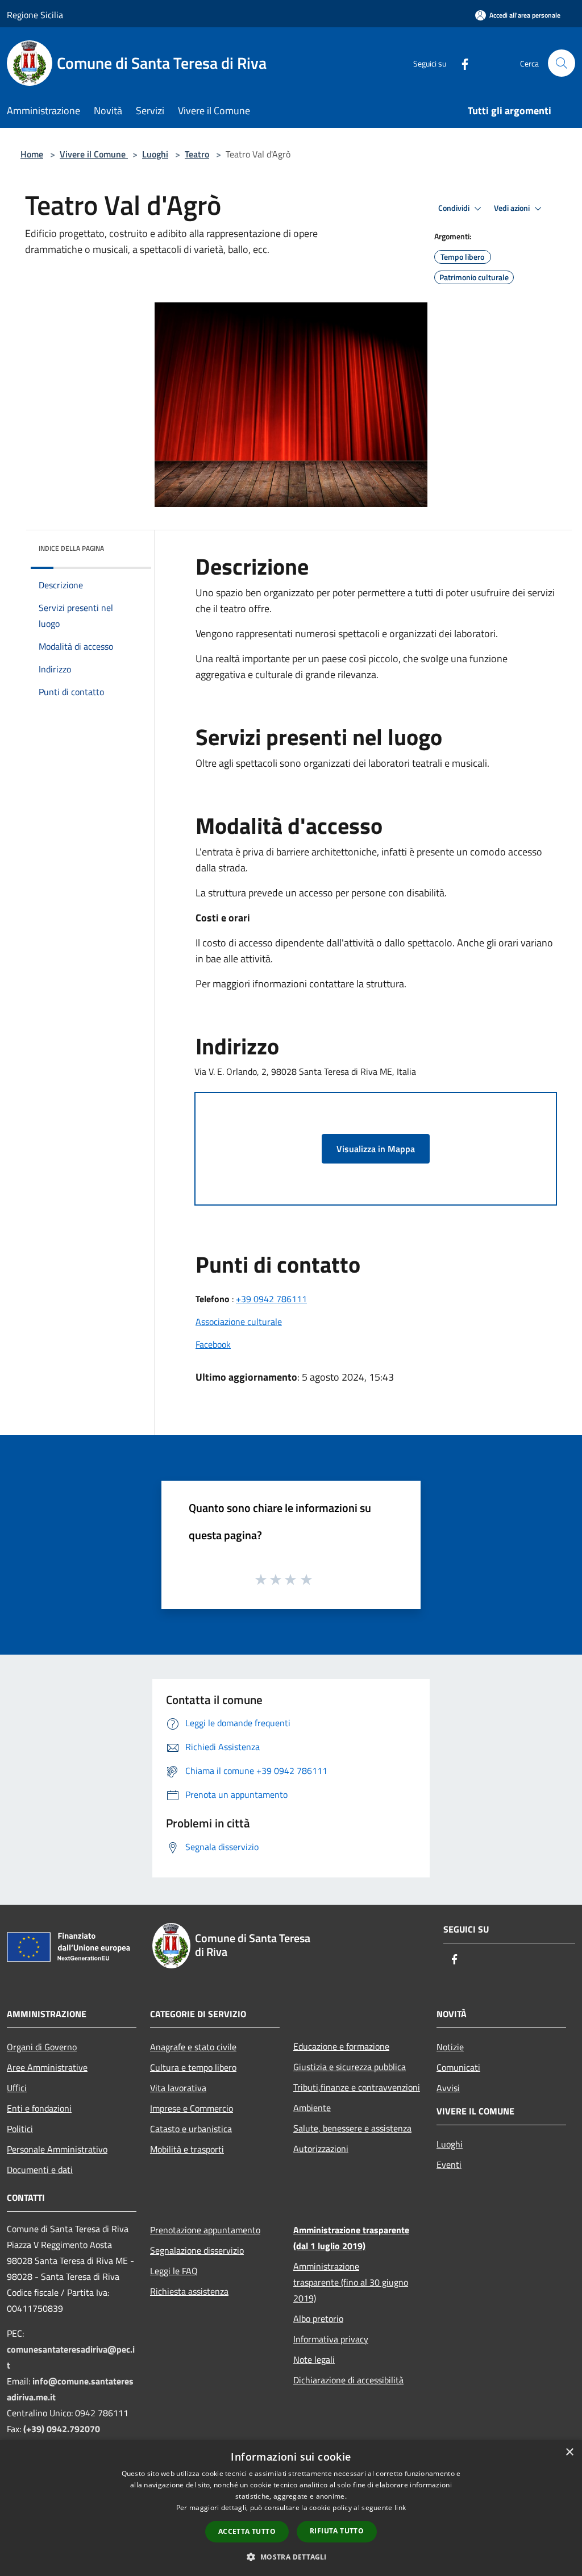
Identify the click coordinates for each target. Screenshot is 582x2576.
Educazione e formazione (341, 2046)
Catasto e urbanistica (191, 2129)
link (400, 2508)
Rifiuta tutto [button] (337, 2531)
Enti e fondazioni (39, 2108)
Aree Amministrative (47, 2067)
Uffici (17, 2088)
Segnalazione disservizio (197, 2250)
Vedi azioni (513, 208)
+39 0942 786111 (271, 1299)
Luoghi (155, 154)
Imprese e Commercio (192, 2108)
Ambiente (312, 2108)
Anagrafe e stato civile (193, 2047)
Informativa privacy (331, 2339)
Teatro (197, 154)
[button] (291, 2557)
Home (32, 154)
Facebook (213, 1344)
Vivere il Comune (94, 154)
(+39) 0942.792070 (62, 2429)
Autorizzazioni (321, 2149)
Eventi (449, 2164)
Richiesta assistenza (189, 2291)
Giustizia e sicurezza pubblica (350, 2067)
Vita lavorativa (178, 2088)
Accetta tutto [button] (247, 2531)
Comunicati (458, 2067)
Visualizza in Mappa (376, 1149)
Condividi (455, 208)
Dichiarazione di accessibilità (348, 2380)
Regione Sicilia (35, 15)
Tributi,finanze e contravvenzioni (357, 2087)
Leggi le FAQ (174, 2271)
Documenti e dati (40, 2170)
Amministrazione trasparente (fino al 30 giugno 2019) (351, 2282)
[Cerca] (562, 63)
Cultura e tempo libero (193, 2067)
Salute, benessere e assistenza (352, 2128)
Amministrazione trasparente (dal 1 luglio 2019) (351, 2238)
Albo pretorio (318, 2319)
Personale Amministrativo (57, 2149)
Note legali (314, 2359)
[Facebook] (460, 63)
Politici (20, 2129)
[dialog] (291, 2508)
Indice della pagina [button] (71, 548)
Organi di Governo (42, 2047)
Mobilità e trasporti (187, 2149)
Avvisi (448, 2088)
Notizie (450, 2047)
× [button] (569, 2452)
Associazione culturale (239, 1322)
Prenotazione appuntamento (205, 2230)
